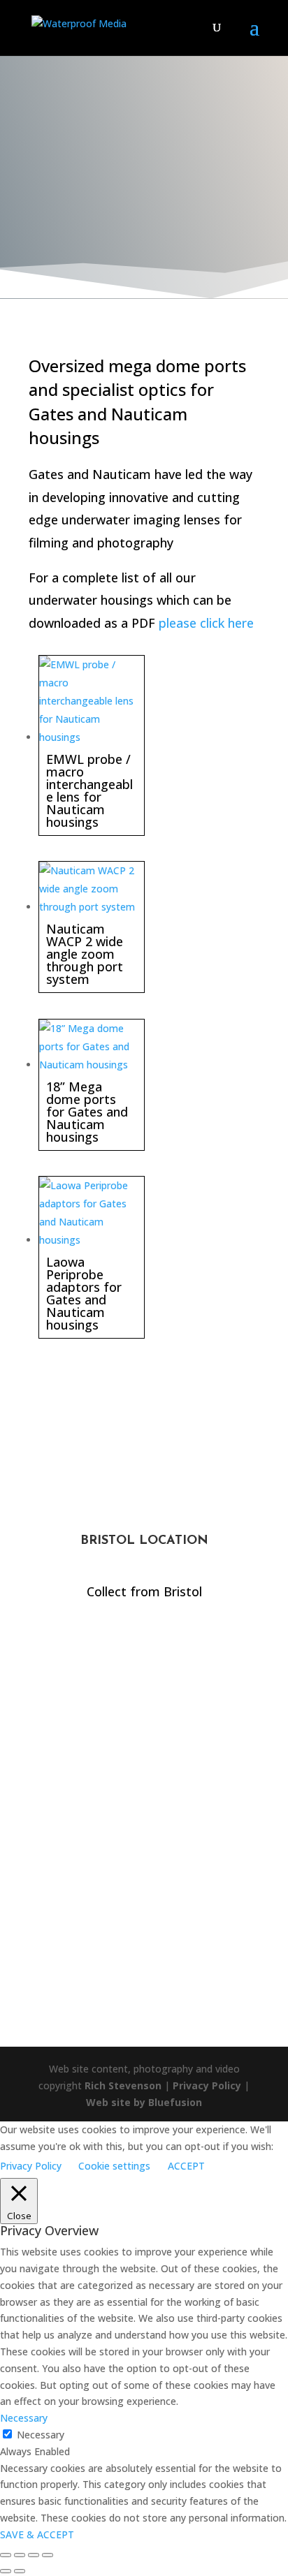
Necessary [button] (24, 2418)
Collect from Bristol (144, 1591)
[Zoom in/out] (6, 2555)
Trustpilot (144, 1975)
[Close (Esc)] (48, 2555)
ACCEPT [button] (186, 2166)
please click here (206, 623)
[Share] (34, 2555)
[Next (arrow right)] (20, 2571)
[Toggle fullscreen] (20, 2555)
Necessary (41, 2435)
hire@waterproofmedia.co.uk (144, 1838)
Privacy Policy (207, 2085)
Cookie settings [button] (114, 2166)
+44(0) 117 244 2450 (144, 1730)
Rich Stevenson (123, 2085)
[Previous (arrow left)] (6, 2571)
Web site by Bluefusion (144, 2102)
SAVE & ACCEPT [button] (37, 2534)
